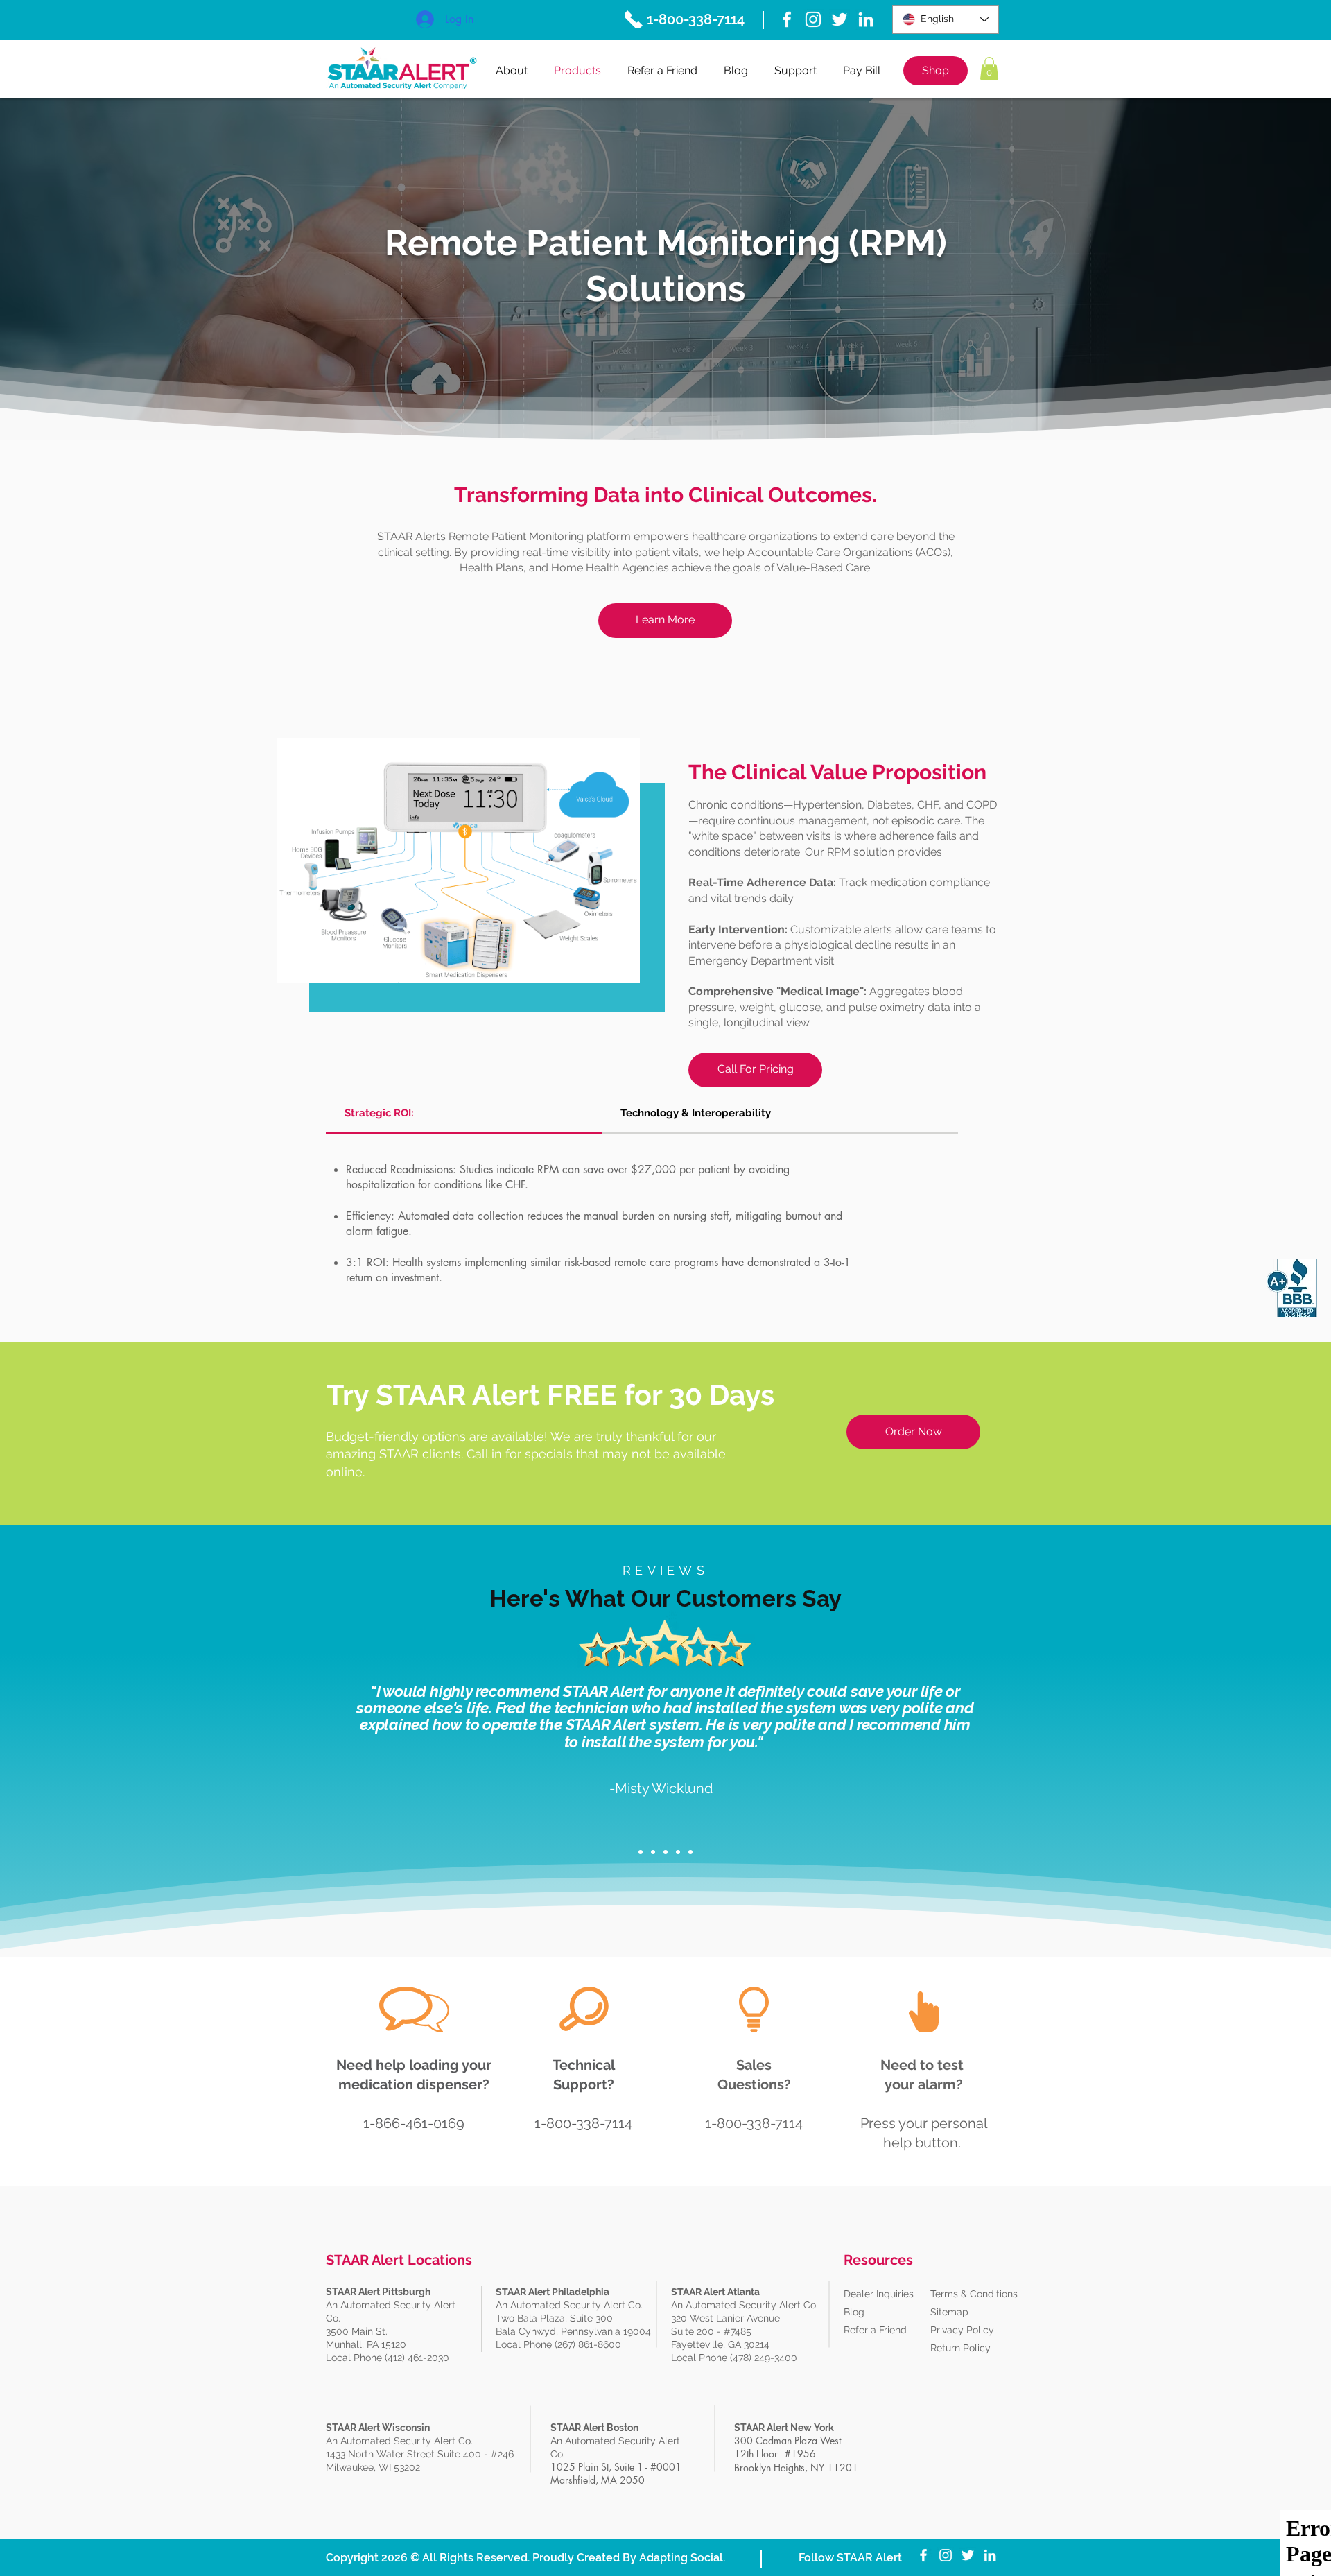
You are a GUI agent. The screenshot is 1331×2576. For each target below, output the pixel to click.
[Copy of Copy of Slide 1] (665, 1852)
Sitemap (949, 2312)
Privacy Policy (962, 2330)
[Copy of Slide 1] (653, 1852)
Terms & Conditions (974, 2294)
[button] (989, 68)
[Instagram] (813, 19)
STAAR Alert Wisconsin (378, 2428)
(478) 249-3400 (765, 2358)
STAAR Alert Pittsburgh (378, 2292)
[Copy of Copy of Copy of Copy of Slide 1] (690, 1852)
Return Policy (960, 2348)
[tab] (464, 1114)
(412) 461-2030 (417, 2358)
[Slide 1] (641, 1852)
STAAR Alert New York (784, 2428)
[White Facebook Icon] (787, 19)
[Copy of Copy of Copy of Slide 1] (678, 1852)
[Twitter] (840, 19)
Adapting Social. (682, 2558)
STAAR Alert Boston (594, 2428)
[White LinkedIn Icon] (866, 19)
